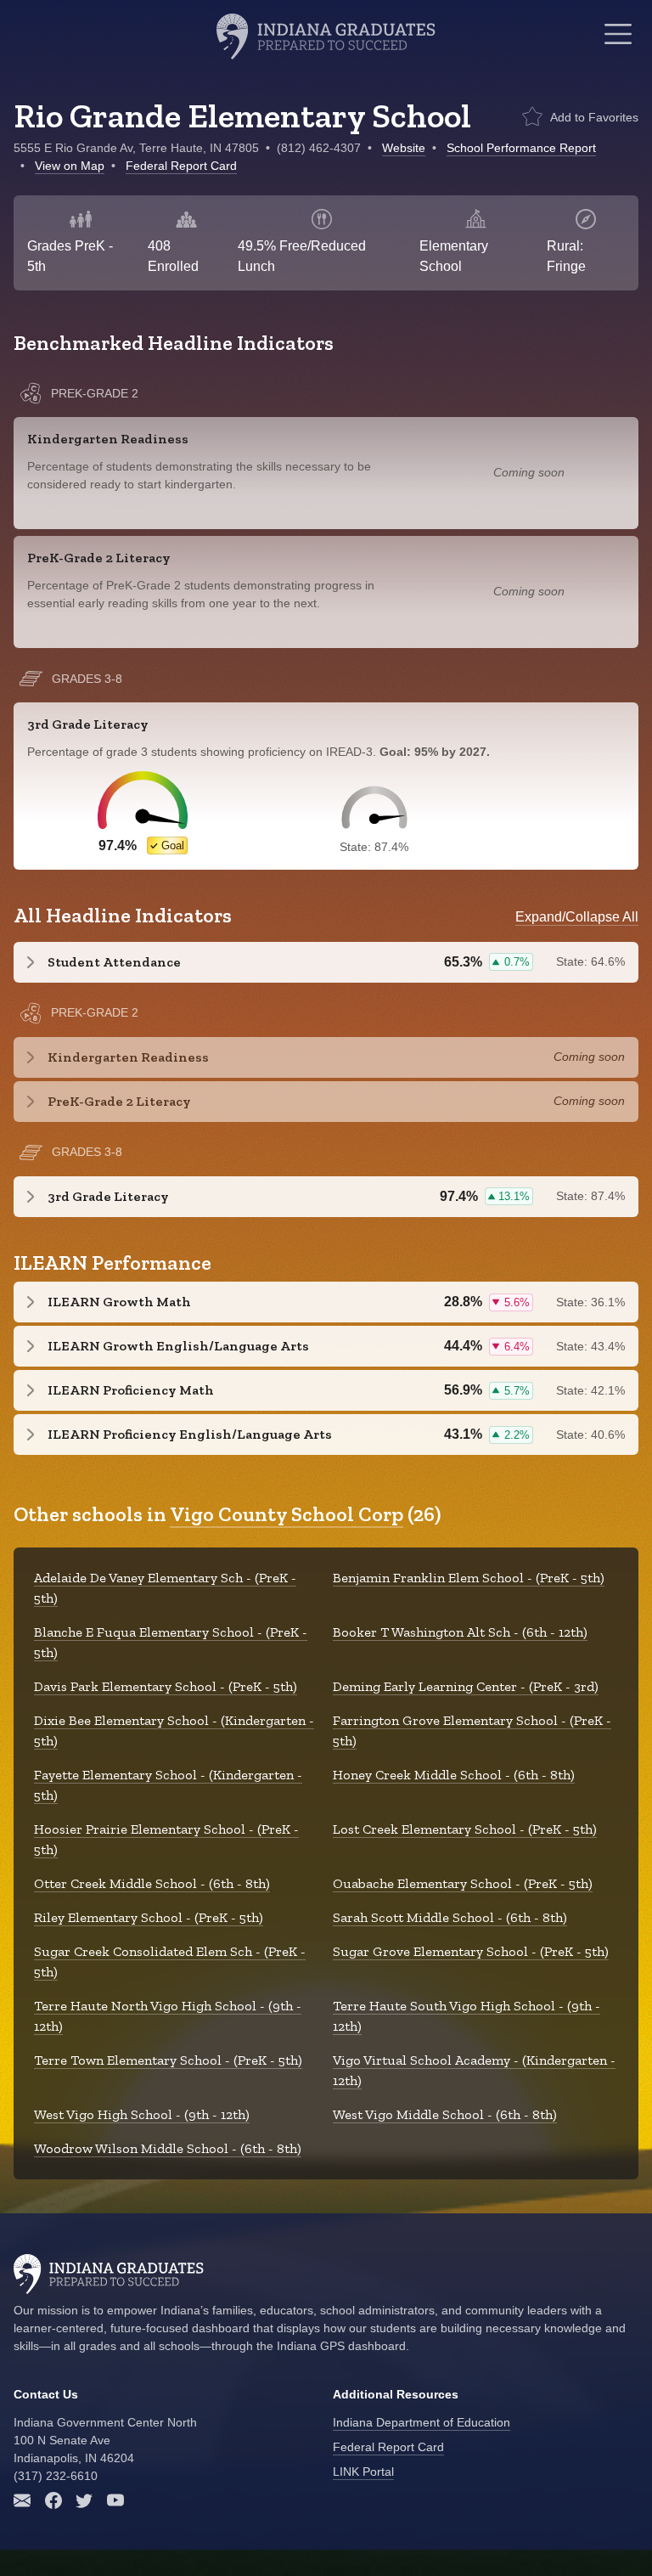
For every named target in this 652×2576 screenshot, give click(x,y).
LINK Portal (363, 2472)
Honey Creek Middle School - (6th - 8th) (454, 1775)
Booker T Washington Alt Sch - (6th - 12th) (460, 1632)
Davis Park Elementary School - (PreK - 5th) (166, 1686)
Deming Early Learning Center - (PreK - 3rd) (466, 1686)
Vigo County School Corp (287, 1514)
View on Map (70, 166)
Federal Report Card (181, 166)
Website (404, 148)
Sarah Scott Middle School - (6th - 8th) (450, 1917)
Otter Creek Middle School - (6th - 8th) (152, 1883)
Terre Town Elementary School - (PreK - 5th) (168, 2060)
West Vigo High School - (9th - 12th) (142, 2114)
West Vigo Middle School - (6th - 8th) (445, 2114)
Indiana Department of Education (422, 2422)
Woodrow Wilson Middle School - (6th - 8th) (168, 2148)
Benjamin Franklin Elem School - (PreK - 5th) (469, 1578)
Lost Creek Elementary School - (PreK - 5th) (465, 1829)
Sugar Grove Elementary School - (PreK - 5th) (471, 1951)
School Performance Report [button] (521, 148)
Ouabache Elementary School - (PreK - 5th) (463, 1883)
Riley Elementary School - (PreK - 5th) (149, 1917)
